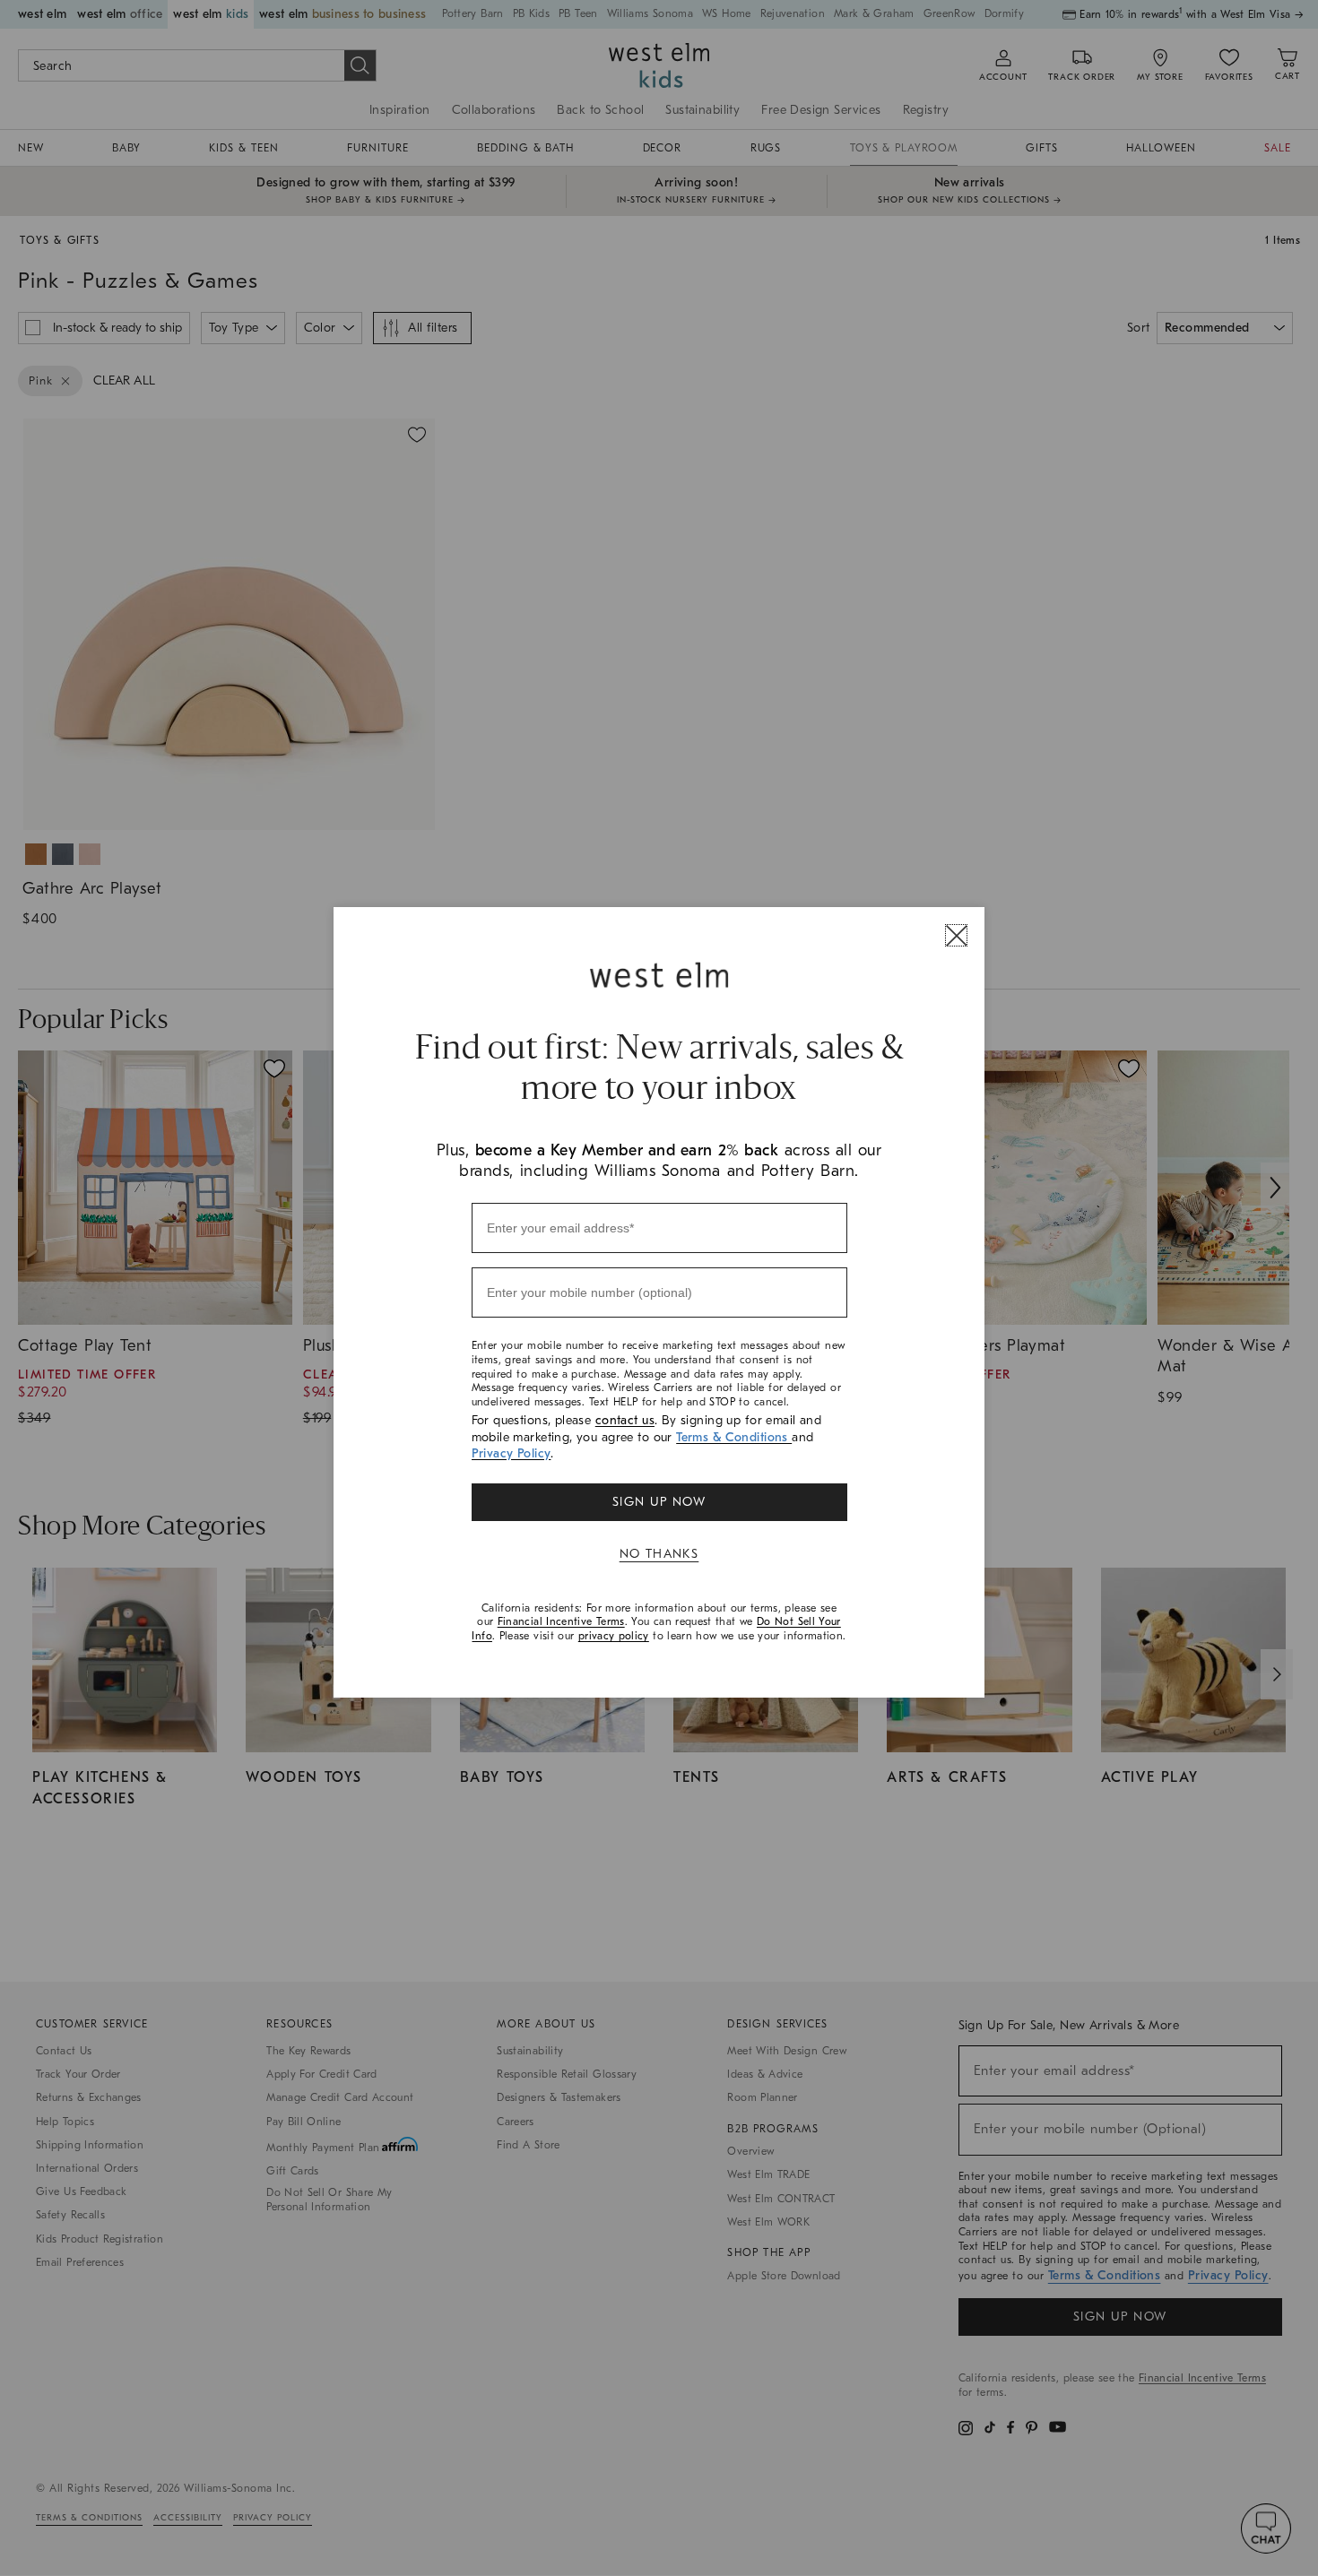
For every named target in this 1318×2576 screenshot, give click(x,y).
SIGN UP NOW (659, 1502)
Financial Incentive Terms (561, 1621)
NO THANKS (659, 1554)
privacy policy (614, 1636)
